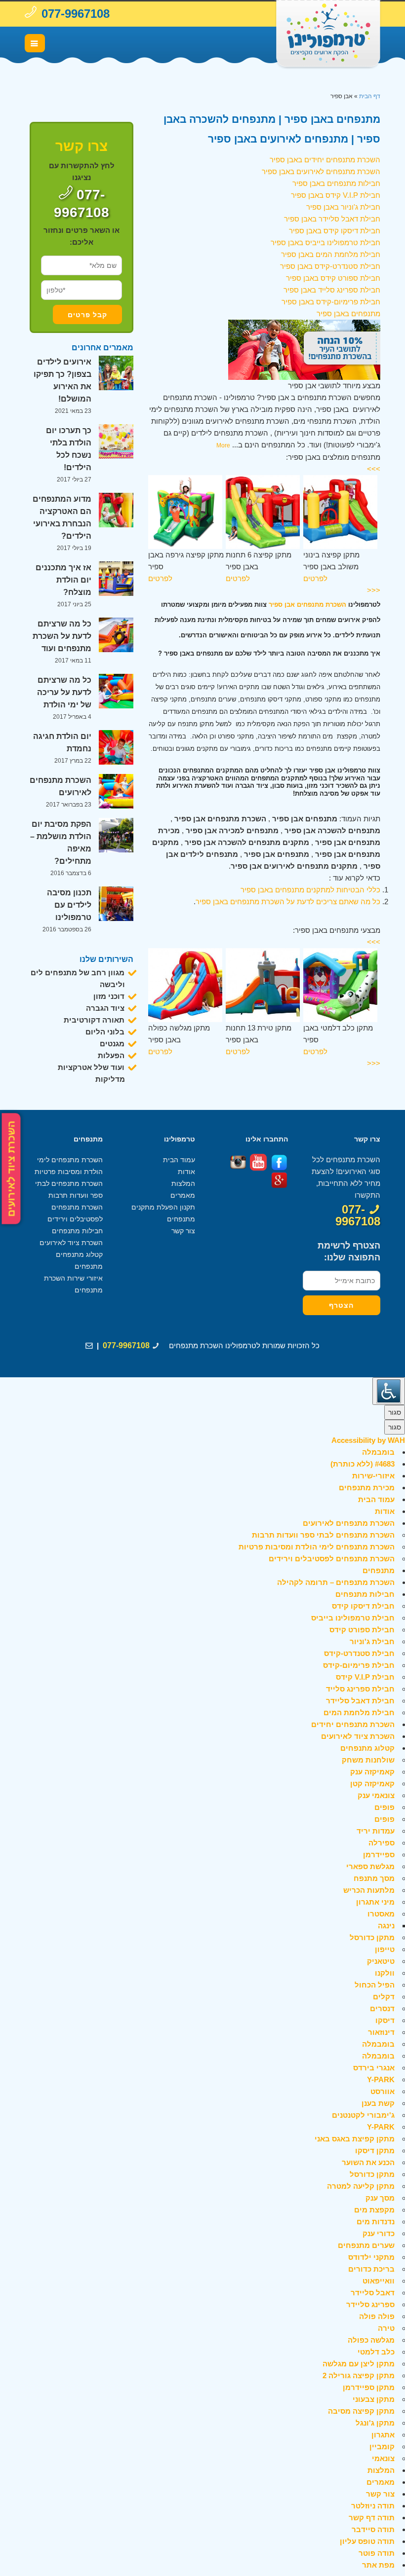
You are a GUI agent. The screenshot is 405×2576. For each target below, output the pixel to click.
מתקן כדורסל (372, 1937)
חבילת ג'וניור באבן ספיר (343, 207)
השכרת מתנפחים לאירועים (349, 1523)
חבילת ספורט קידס (362, 1630)
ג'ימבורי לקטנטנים (363, 2115)
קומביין (382, 2447)
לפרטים (160, 578)
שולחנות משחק (368, 1760)
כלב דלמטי (376, 2352)
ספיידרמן (379, 1855)
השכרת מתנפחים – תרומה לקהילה (336, 1582)
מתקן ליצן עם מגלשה (359, 2364)
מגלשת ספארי (370, 1866)
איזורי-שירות (373, 1476)
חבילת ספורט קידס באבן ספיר (333, 278)
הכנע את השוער (368, 2162)
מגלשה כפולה (371, 2340)
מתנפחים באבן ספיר (348, 313)
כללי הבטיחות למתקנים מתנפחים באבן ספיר (310, 890)
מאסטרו (381, 1914)
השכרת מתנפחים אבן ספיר (307, 605)
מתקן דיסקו (375, 2151)
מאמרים (183, 1195)
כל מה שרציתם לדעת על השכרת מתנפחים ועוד (62, 636)
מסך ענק (380, 2198)
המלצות (183, 1183)
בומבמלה (378, 1452)
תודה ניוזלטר (373, 2506)
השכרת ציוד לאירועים (11, 1168)
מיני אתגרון (375, 1902)
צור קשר (183, 1231)
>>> (374, 469)
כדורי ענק (379, 2233)
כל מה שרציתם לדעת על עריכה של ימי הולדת (64, 692)
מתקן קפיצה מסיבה (361, 2411)
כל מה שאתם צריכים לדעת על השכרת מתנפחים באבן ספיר (288, 902)
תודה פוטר (377, 2553)
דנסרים (382, 2008)
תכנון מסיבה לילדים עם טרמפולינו (69, 905)
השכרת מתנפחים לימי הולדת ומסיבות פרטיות (317, 1547)
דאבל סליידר (373, 2293)
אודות (186, 1172)
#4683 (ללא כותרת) (363, 1464)
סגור (395, 1412)
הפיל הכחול (375, 1985)
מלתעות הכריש (369, 1890)
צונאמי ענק (376, 1795)
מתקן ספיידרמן (369, 2387)
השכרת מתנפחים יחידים (353, 1724)
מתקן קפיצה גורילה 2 (359, 2375)
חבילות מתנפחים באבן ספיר (336, 183)
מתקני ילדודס (371, 2257)
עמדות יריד (376, 1831)
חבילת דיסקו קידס (363, 1606)
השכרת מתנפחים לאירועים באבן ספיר (321, 171)
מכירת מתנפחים (367, 1488)
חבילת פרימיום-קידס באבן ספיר (331, 302)
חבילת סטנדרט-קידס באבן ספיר (330, 266)
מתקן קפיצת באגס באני (355, 2139)
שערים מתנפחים (366, 2245)
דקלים (384, 1997)
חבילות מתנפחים (77, 1231)
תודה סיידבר (373, 2529)
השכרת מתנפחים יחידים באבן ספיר (325, 160)
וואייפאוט (379, 2281)
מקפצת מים (374, 2210)
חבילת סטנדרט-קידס (359, 1653)
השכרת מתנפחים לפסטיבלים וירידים (332, 1559)
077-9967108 (76, 14)
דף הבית (370, 96)
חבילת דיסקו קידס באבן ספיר (335, 231)
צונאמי (383, 2458)
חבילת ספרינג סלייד (360, 1689)
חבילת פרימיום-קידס (359, 1665)
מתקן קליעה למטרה (361, 2186)
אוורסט (383, 2091)
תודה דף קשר (372, 2518)
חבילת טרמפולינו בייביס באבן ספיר (325, 242)
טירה (386, 2328)
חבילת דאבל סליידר (360, 1701)
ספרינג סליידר (370, 2304)
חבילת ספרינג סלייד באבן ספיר (332, 290)
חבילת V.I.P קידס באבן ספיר (336, 195)
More (223, 445)
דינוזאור (381, 2032)
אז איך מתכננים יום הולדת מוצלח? (63, 580)
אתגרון (383, 2435)
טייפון (385, 1949)
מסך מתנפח (374, 1878)
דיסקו (385, 2020)
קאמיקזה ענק (372, 1772)
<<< (374, 590)
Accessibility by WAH (368, 1440)
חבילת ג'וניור (372, 1641)
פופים (385, 1807)
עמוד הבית (179, 1160)
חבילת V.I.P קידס (365, 1677)
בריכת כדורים (371, 2269)
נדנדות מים (376, 2222)
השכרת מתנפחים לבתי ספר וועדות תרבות (323, 1535)
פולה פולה (377, 2316)
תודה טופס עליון (367, 2541)
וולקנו (385, 1973)
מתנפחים (89, 1266)
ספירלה (382, 1843)
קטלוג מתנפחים (79, 1254)
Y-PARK (381, 2079)
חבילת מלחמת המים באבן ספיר (331, 254)
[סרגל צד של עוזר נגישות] (389, 1391)
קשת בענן (378, 2103)
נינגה (386, 1926)
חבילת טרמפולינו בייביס (353, 1618)
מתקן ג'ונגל (375, 2423)
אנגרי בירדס (374, 2068)
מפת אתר (378, 2565)
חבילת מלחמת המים (359, 1712)
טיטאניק (381, 1961)
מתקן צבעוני (374, 2399)
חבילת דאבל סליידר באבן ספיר (332, 219)
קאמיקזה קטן (372, 1784)
